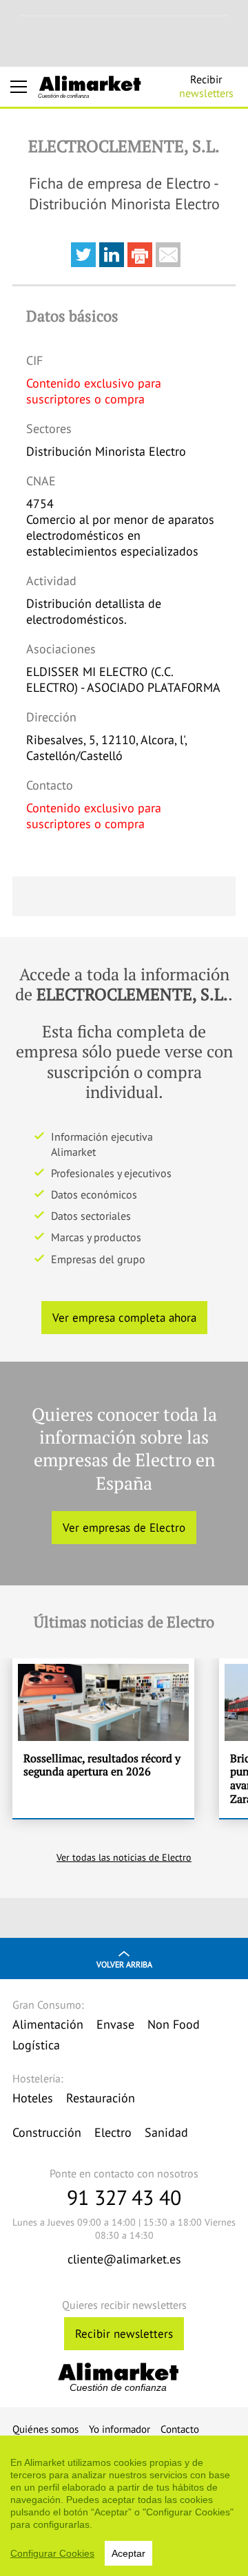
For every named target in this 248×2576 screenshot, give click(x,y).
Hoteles (33, 2098)
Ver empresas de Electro (124, 1528)
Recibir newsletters (124, 2334)
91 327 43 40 (124, 2197)
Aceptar (128, 2553)
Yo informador (120, 2429)
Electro (113, 2132)
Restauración (101, 2098)
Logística (36, 2045)
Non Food (174, 2024)
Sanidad (166, 2132)
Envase (115, 2024)
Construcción (47, 2132)
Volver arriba (124, 1964)
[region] (124, 2506)
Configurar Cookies (52, 2553)
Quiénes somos (45, 2429)
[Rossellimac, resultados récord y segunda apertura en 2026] (103, 1738)
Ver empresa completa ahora (124, 1318)
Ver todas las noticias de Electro (124, 1857)
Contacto (180, 2429)
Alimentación (48, 2024)
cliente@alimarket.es (124, 2259)
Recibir (206, 86)
